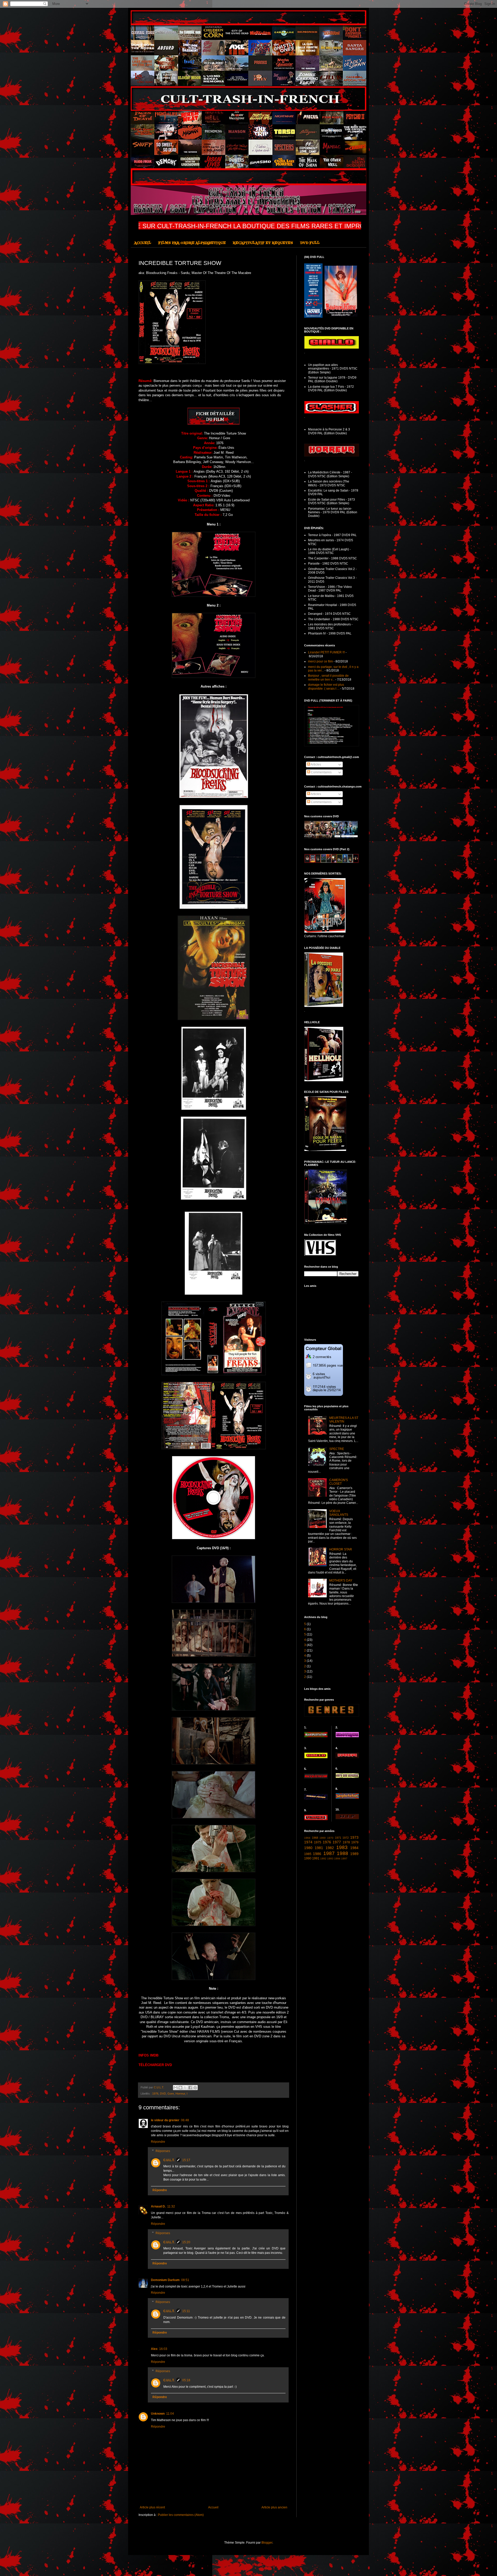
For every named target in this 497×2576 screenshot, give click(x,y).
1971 (338, 1838)
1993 (330, 1859)
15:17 (186, 2160)
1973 (354, 1837)
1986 (317, 1854)
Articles (316, 764)
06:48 (185, 2120)
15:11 (186, 2311)
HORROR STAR (341, 1549)
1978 (346, 1842)
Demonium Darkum (165, 2280)
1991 (316, 1858)
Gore (171, 2094)
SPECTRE (337, 1449)
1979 (355, 1842)
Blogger (267, 2543)
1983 (342, 1847)
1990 (308, 1858)
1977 (337, 1842)
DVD (163, 2094)
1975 (318, 1842)
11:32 (171, 2206)
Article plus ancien (274, 2507)
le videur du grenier (165, 2120)
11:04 (170, 2414)
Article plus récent (152, 2507)
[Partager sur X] (185, 2088)
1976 (155, 2094)
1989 (354, 1854)
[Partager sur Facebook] (190, 2088)
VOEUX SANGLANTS (339, 1513)
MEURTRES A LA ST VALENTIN (344, 1420)
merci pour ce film (320, 661)
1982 (330, 1848)
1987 (329, 1853)
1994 (337, 1859)
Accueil (213, 2507)
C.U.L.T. (169, 2160)
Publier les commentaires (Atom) (181, 2515)
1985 (308, 1854)
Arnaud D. (158, 2206)
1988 (342, 1853)
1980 (308, 1848)
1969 (323, 1838)
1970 (330, 1838)
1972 (346, 1838)
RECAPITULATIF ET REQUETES (263, 243)
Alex (154, 2349)
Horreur (180, 2094)
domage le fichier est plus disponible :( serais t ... (326, 687)
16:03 (163, 2349)
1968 (315, 1838)
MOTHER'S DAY (341, 1581)
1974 (308, 1842)
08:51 (185, 2280)
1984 (354, 1848)
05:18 (186, 2380)
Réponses (163, 2151)
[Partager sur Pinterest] (195, 2088)
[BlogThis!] (180, 2088)
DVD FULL (310, 243)
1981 (319, 1848)
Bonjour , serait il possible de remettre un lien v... (328, 677)
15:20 (186, 2242)
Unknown (158, 2414)
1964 (307, 1838)
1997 (344, 1859)
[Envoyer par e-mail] (176, 2088)
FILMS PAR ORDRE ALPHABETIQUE (192, 243)
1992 (323, 1859)
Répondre (158, 2142)
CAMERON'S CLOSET (339, 1482)
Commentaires (321, 772)
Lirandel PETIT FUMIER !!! (326, 652)
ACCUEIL (143, 243)
